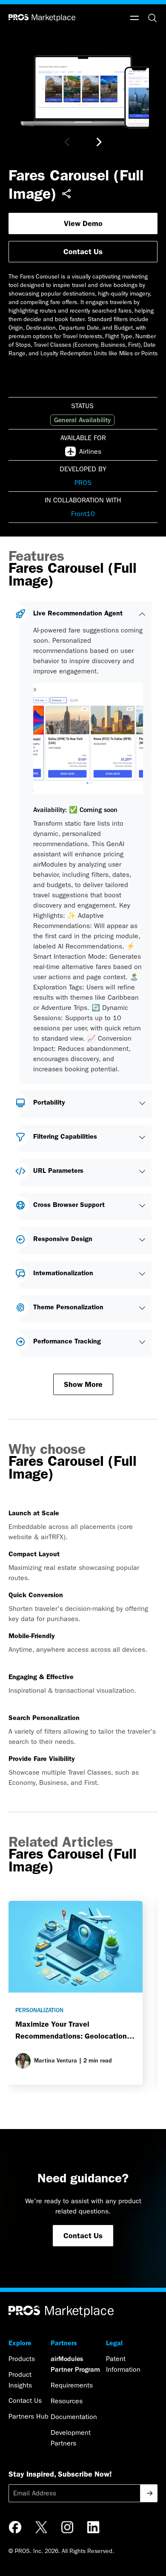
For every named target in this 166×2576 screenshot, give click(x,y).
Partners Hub (29, 2416)
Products (22, 2359)
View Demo (83, 223)
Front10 (83, 514)
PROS (83, 483)
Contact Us (83, 252)
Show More (83, 1384)
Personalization (39, 2010)
